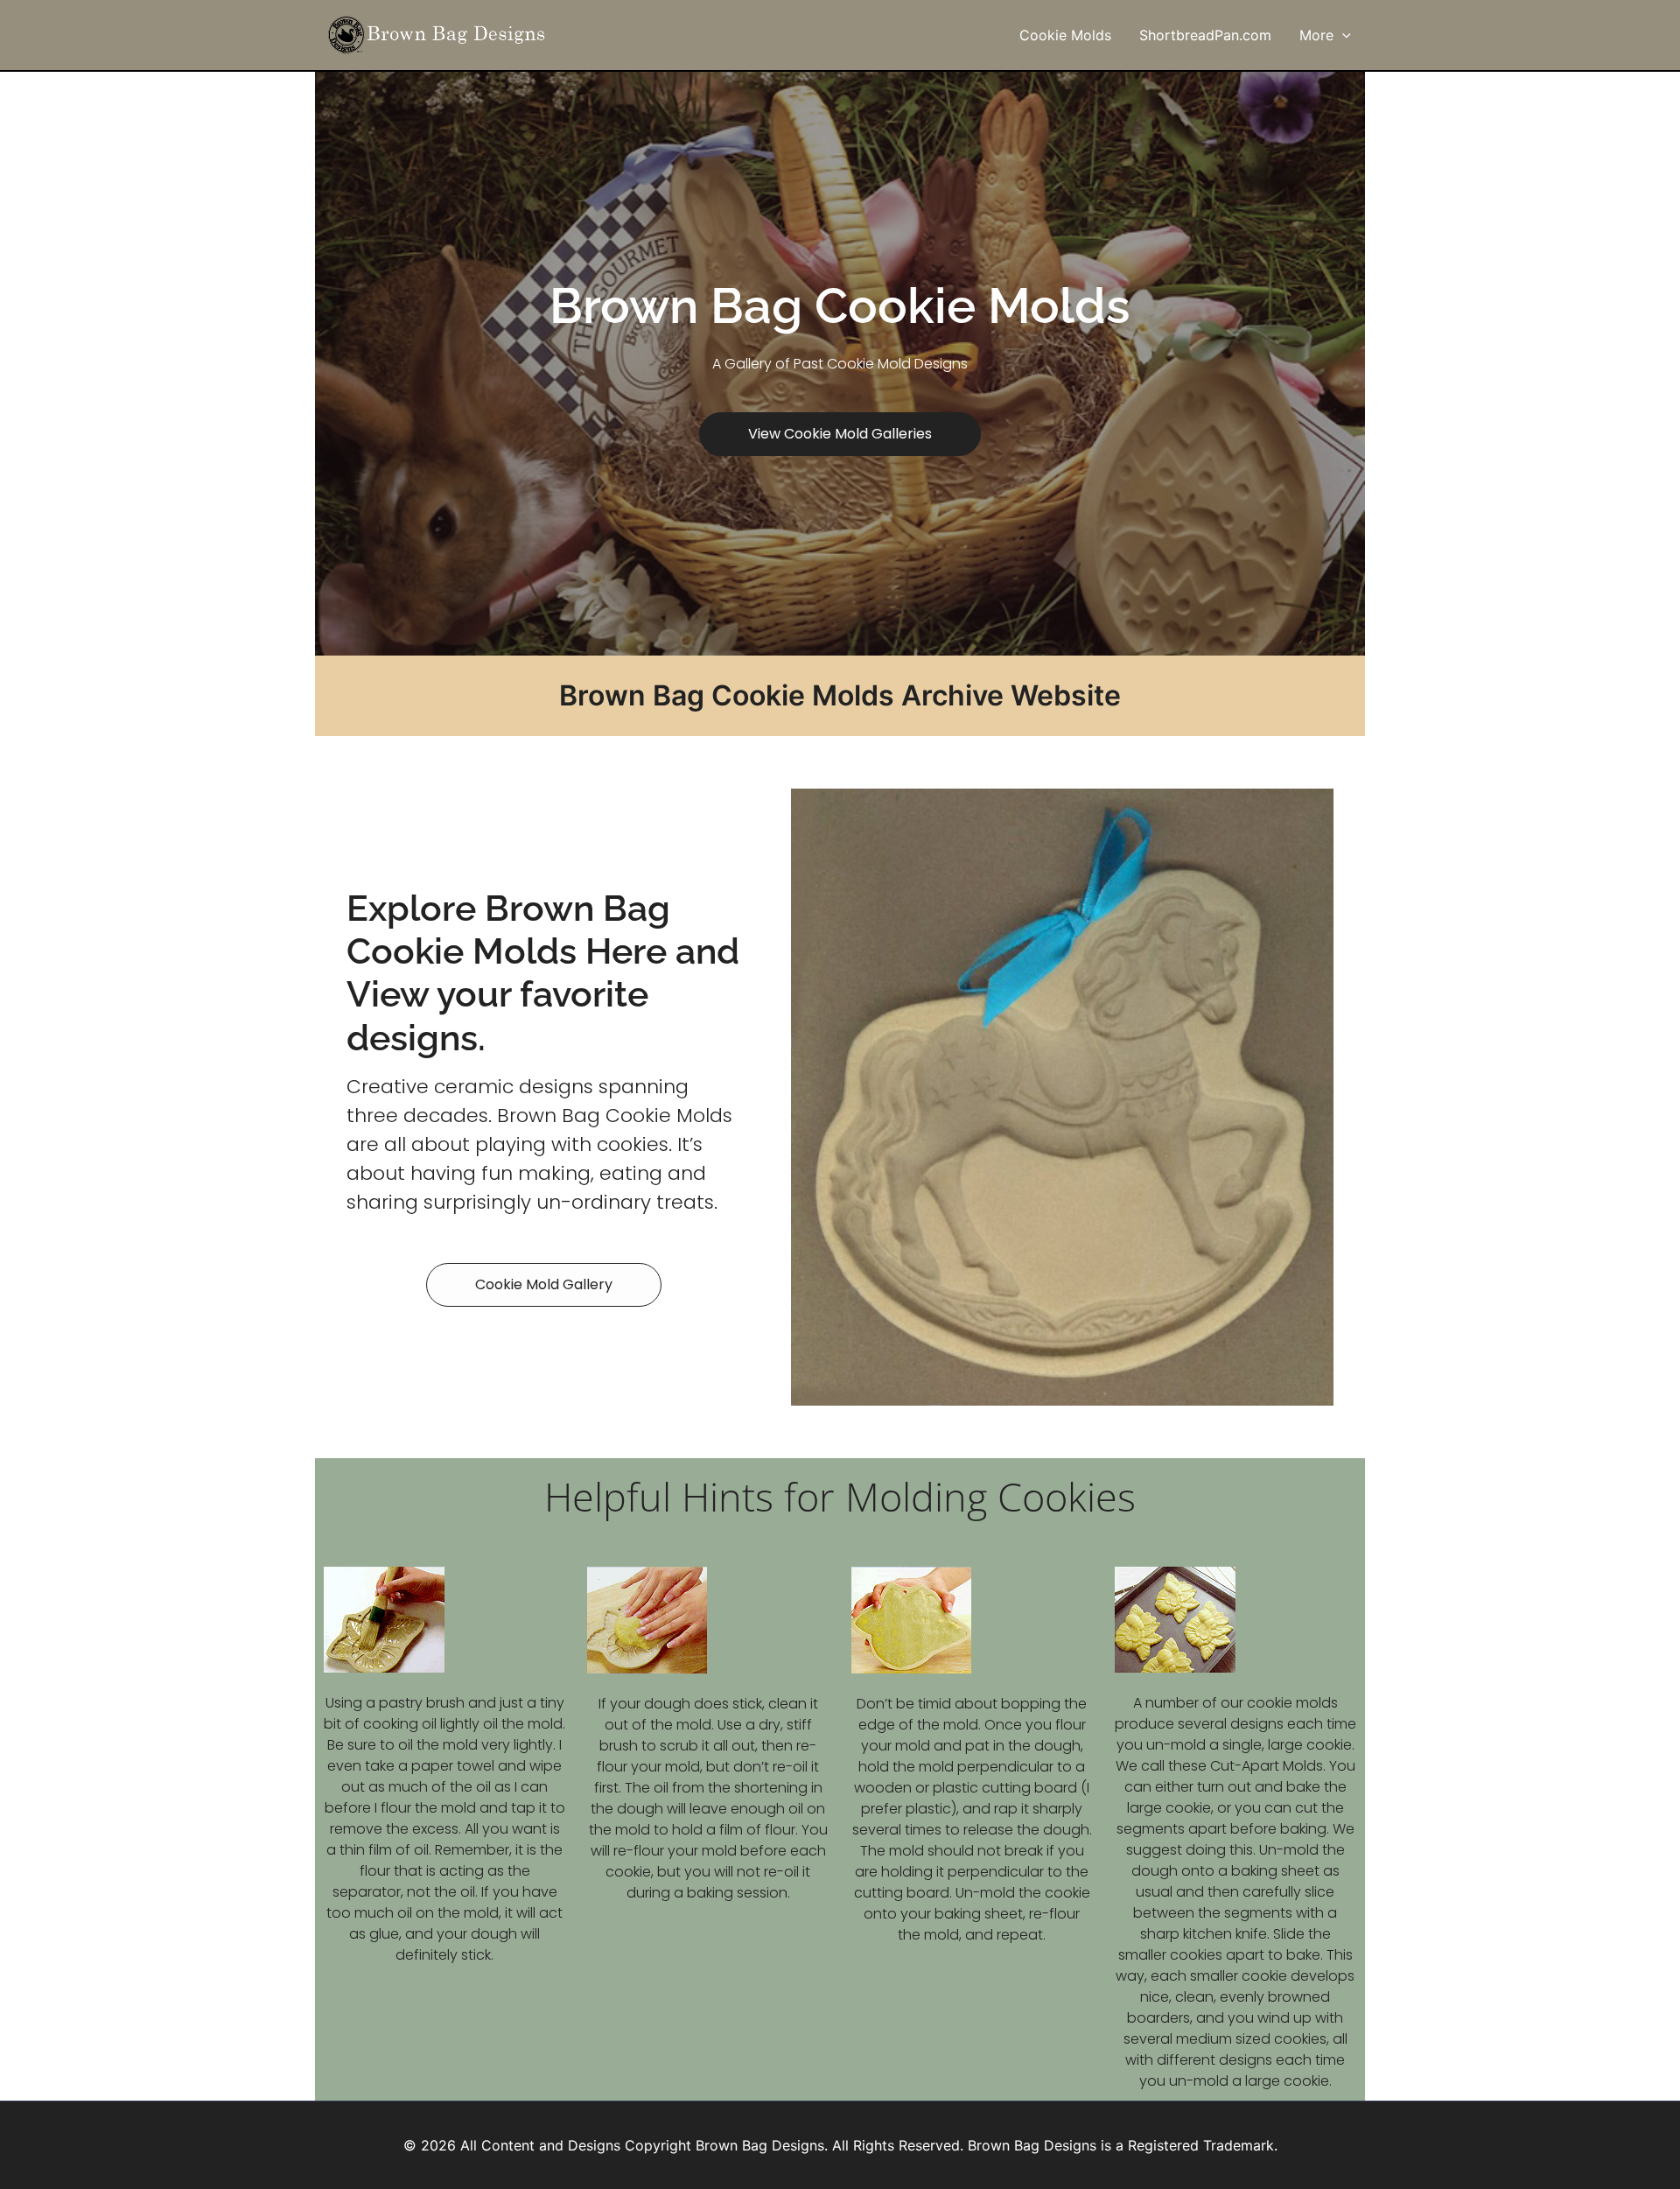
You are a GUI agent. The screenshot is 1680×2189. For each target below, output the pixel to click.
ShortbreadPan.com (1205, 35)
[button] (1342, 35)
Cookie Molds (1065, 35)
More (1316, 35)
